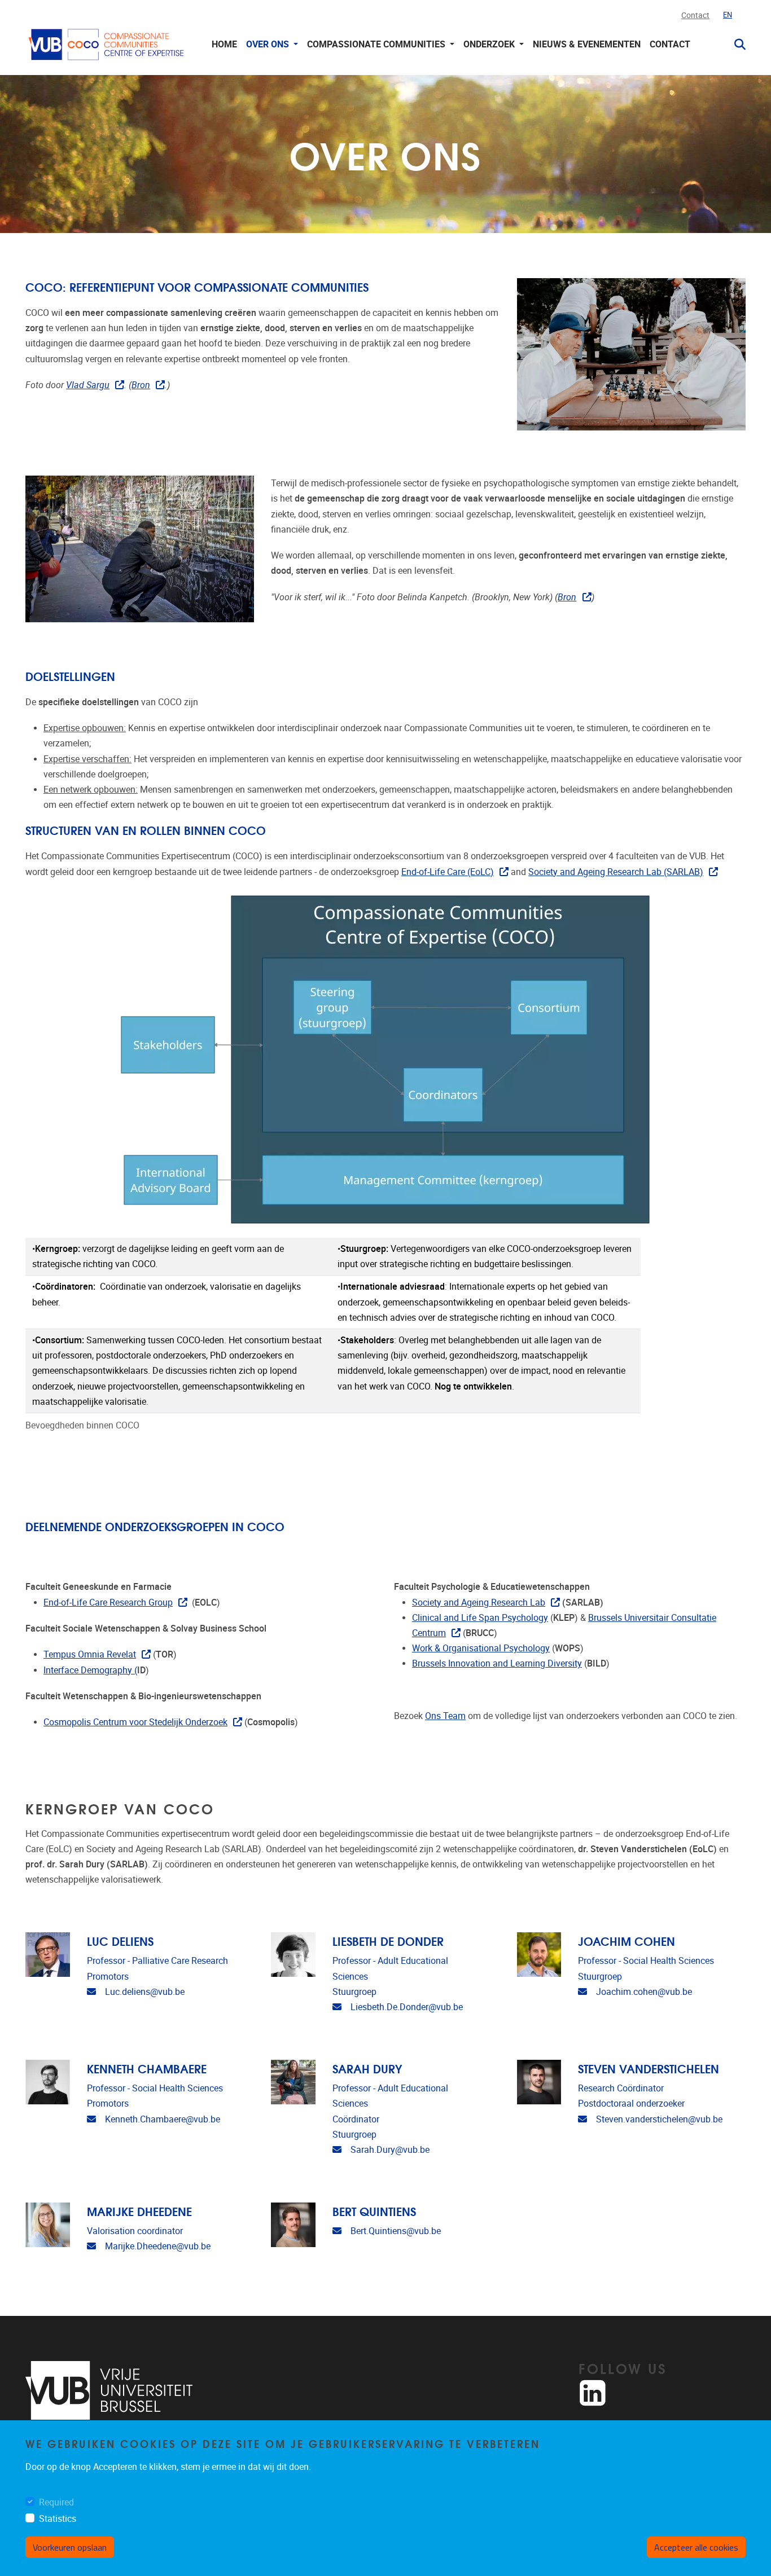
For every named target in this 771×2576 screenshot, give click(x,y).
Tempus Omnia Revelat (90, 1654)
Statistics (58, 2519)
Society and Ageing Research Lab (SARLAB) (616, 872)
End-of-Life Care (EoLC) (448, 872)
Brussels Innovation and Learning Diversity (497, 1663)
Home (224, 44)
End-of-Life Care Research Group (108, 1603)
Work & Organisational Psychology (481, 1648)
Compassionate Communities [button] (377, 44)
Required (56, 2502)
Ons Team (445, 1716)
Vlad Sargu (88, 385)
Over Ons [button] (269, 44)
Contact (695, 16)
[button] (735, 45)
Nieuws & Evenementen (587, 44)
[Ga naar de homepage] (107, 44)
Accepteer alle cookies (696, 2547)
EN (728, 15)
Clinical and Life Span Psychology (480, 1618)
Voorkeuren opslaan (70, 2547)
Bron (141, 385)
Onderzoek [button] (490, 44)
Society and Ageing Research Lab (479, 1603)
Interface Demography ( (90, 1670)
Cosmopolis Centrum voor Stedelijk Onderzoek (135, 1722)
